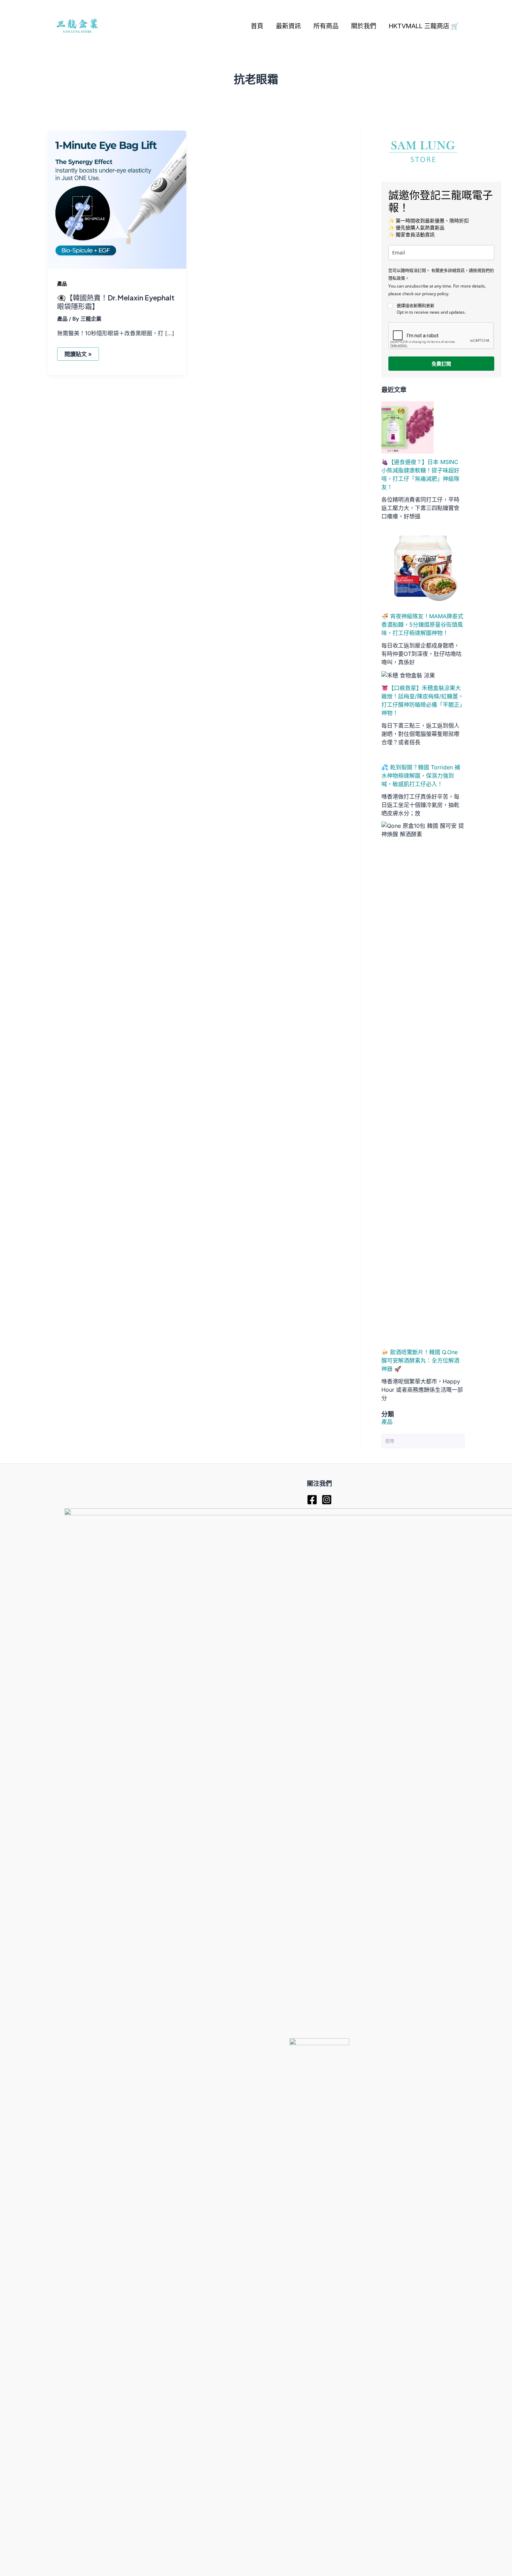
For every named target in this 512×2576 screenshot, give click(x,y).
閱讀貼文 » (79, 355)
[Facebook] (312, 1500)
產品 (62, 284)
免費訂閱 (441, 364)
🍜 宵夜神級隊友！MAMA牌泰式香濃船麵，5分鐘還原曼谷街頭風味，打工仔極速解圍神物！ (422, 625)
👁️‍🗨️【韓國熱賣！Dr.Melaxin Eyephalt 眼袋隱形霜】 (116, 302)
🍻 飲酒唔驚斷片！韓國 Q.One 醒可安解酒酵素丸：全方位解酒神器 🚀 (420, 1360)
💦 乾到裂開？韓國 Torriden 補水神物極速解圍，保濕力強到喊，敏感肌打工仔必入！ (421, 776)
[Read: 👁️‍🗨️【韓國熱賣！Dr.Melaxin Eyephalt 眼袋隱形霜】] (117, 199)
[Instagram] (327, 1500)
